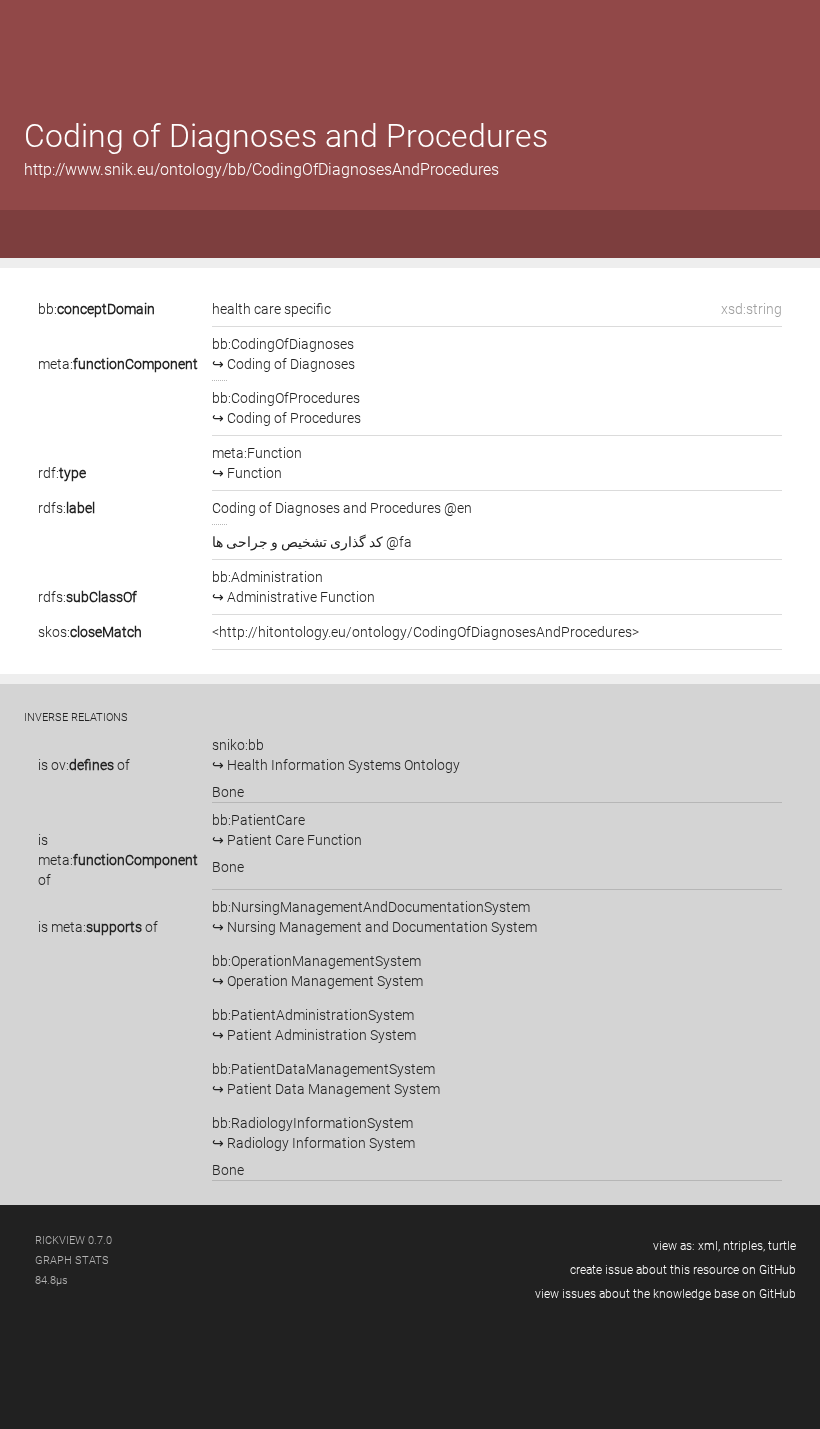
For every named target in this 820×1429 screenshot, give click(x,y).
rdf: (62, 473)
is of (84, 765)
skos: (90, 632)
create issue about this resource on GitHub (683, 1270)
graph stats (72, 1260)
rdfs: (66, 508)
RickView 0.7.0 (73, 1240)
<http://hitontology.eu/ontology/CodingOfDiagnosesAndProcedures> (425, 632)
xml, (709, 1246)
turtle (782, 1246)
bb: (96, 309)
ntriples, (744, 1246)
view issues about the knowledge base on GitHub (665, 1294)
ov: (82, 765)
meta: (118, 364)
